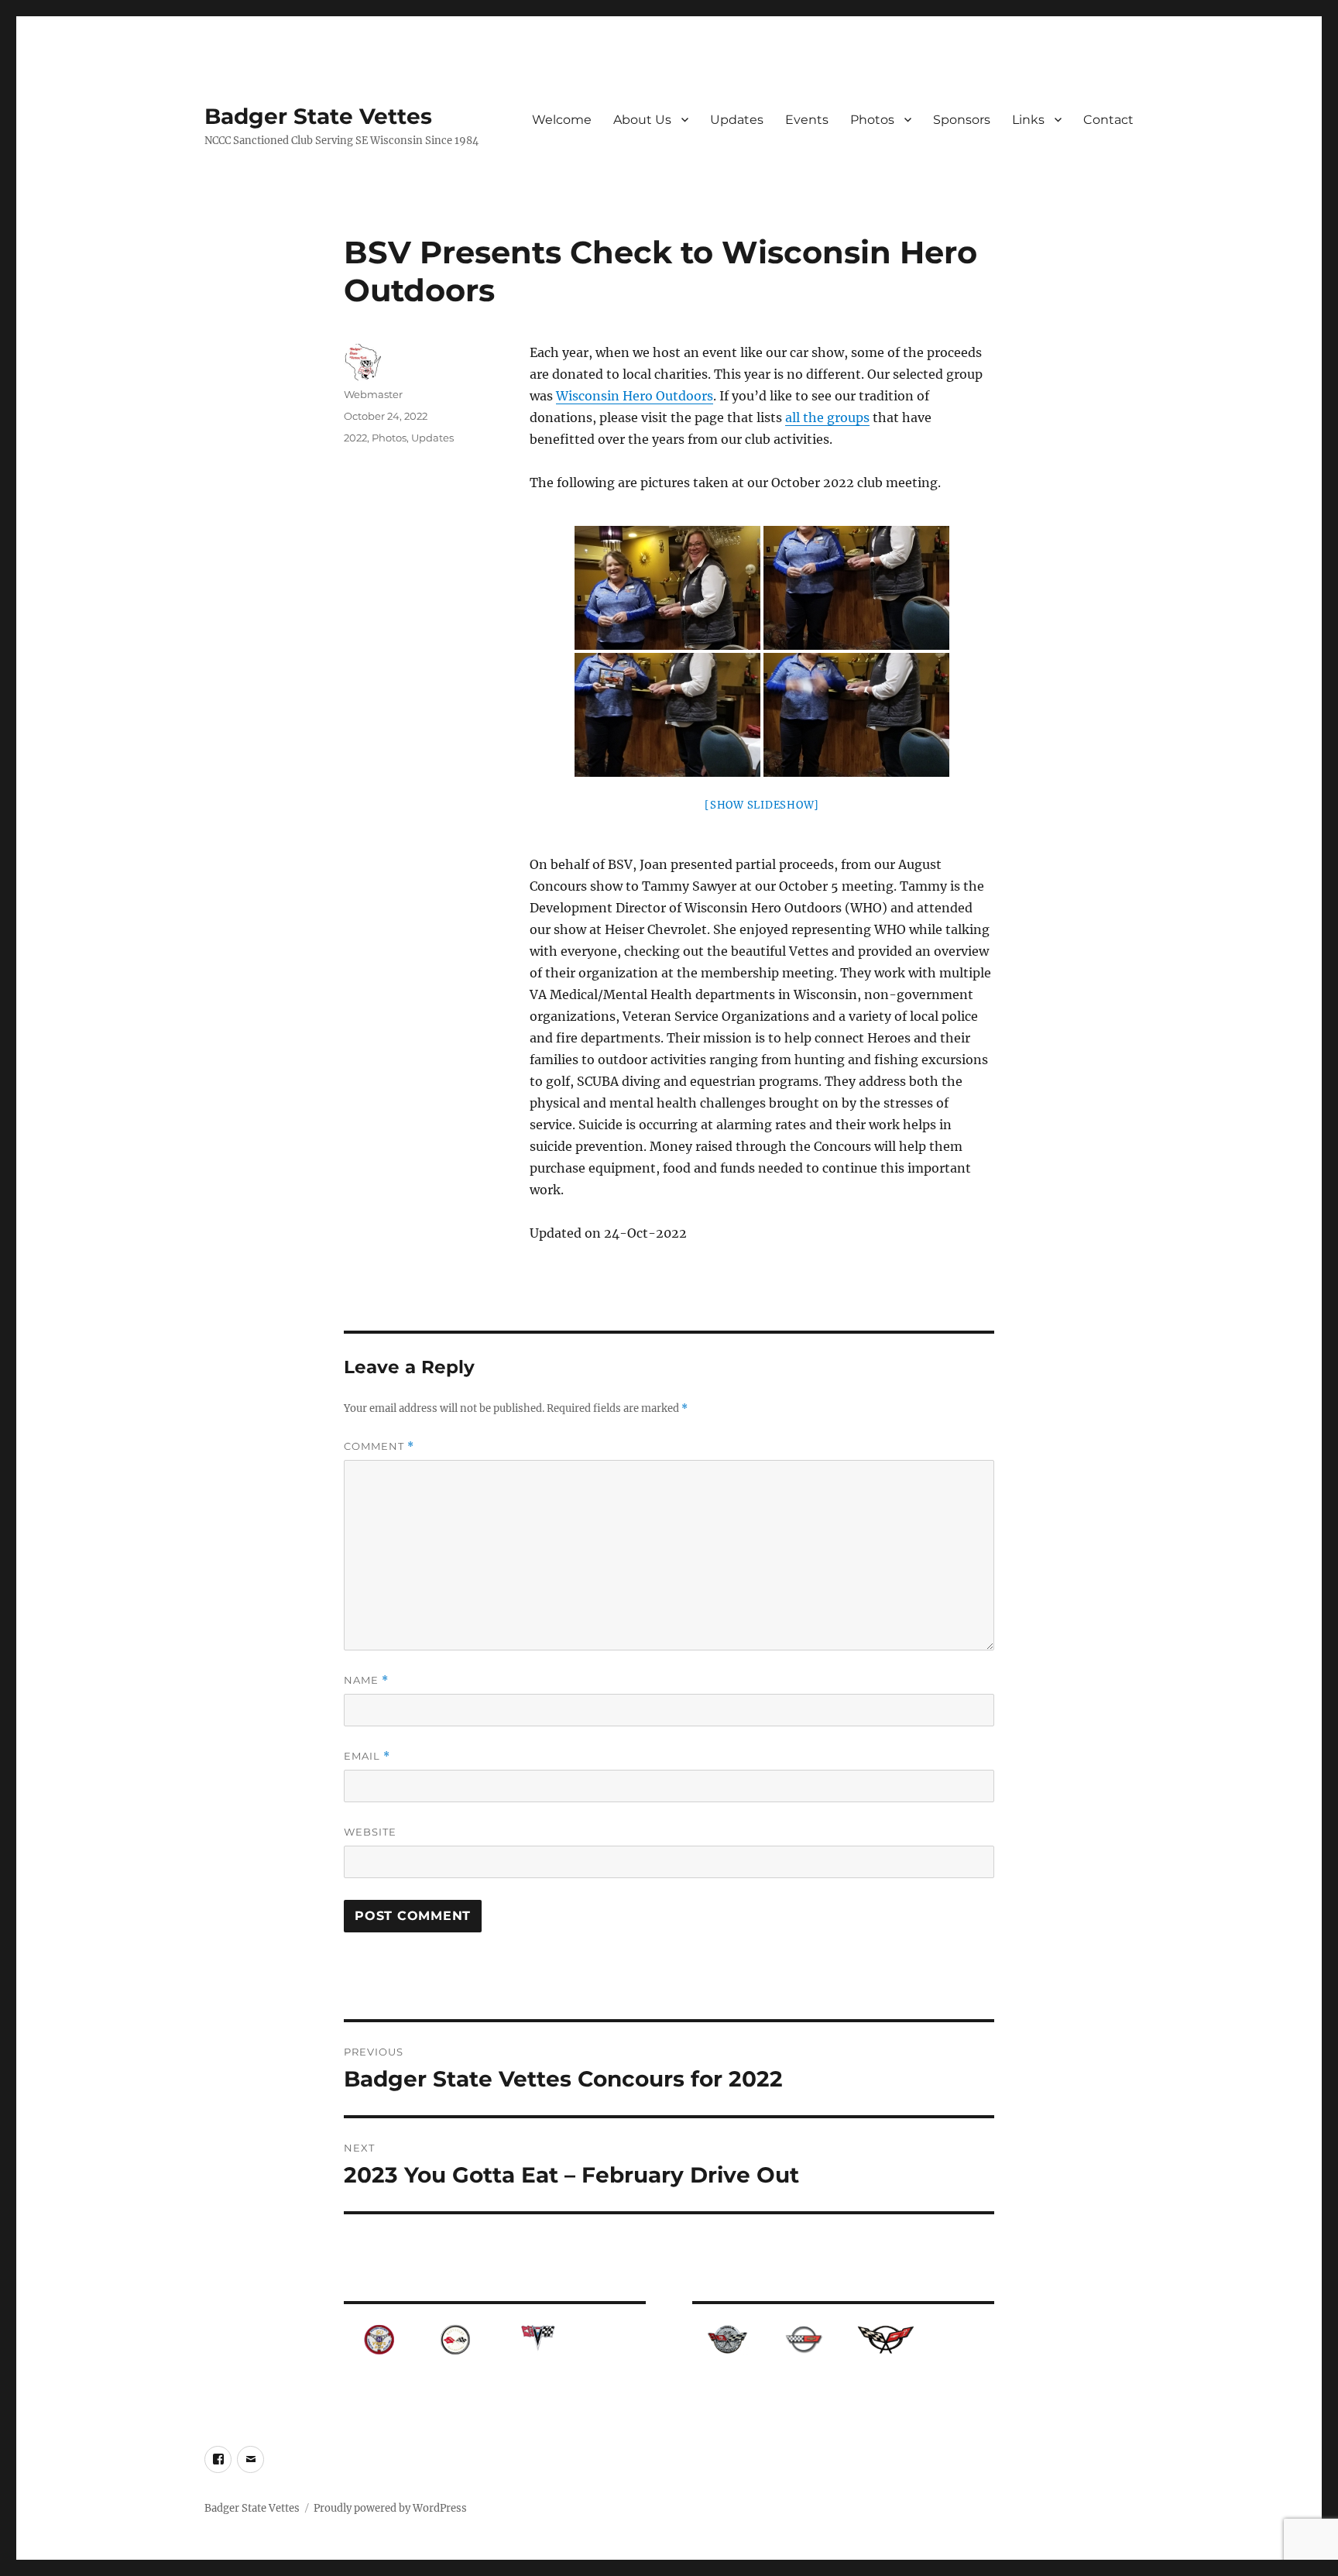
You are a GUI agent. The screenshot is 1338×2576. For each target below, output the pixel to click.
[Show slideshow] (762, 805)
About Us (642, 120)
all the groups (827, 417)
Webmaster (373, 394)
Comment (379, 1446)
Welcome (562, 120)
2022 (355, 438)
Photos (872, 120)
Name (366, 1680)
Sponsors (962, 120)
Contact (1108, 120)
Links (1028, 120)
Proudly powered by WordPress (390, 2508)
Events (807, 120)
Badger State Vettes (318, 116)
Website (370, 1832)
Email (367, 1756)
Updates (737, 120)
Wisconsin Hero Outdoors (635, 396)
